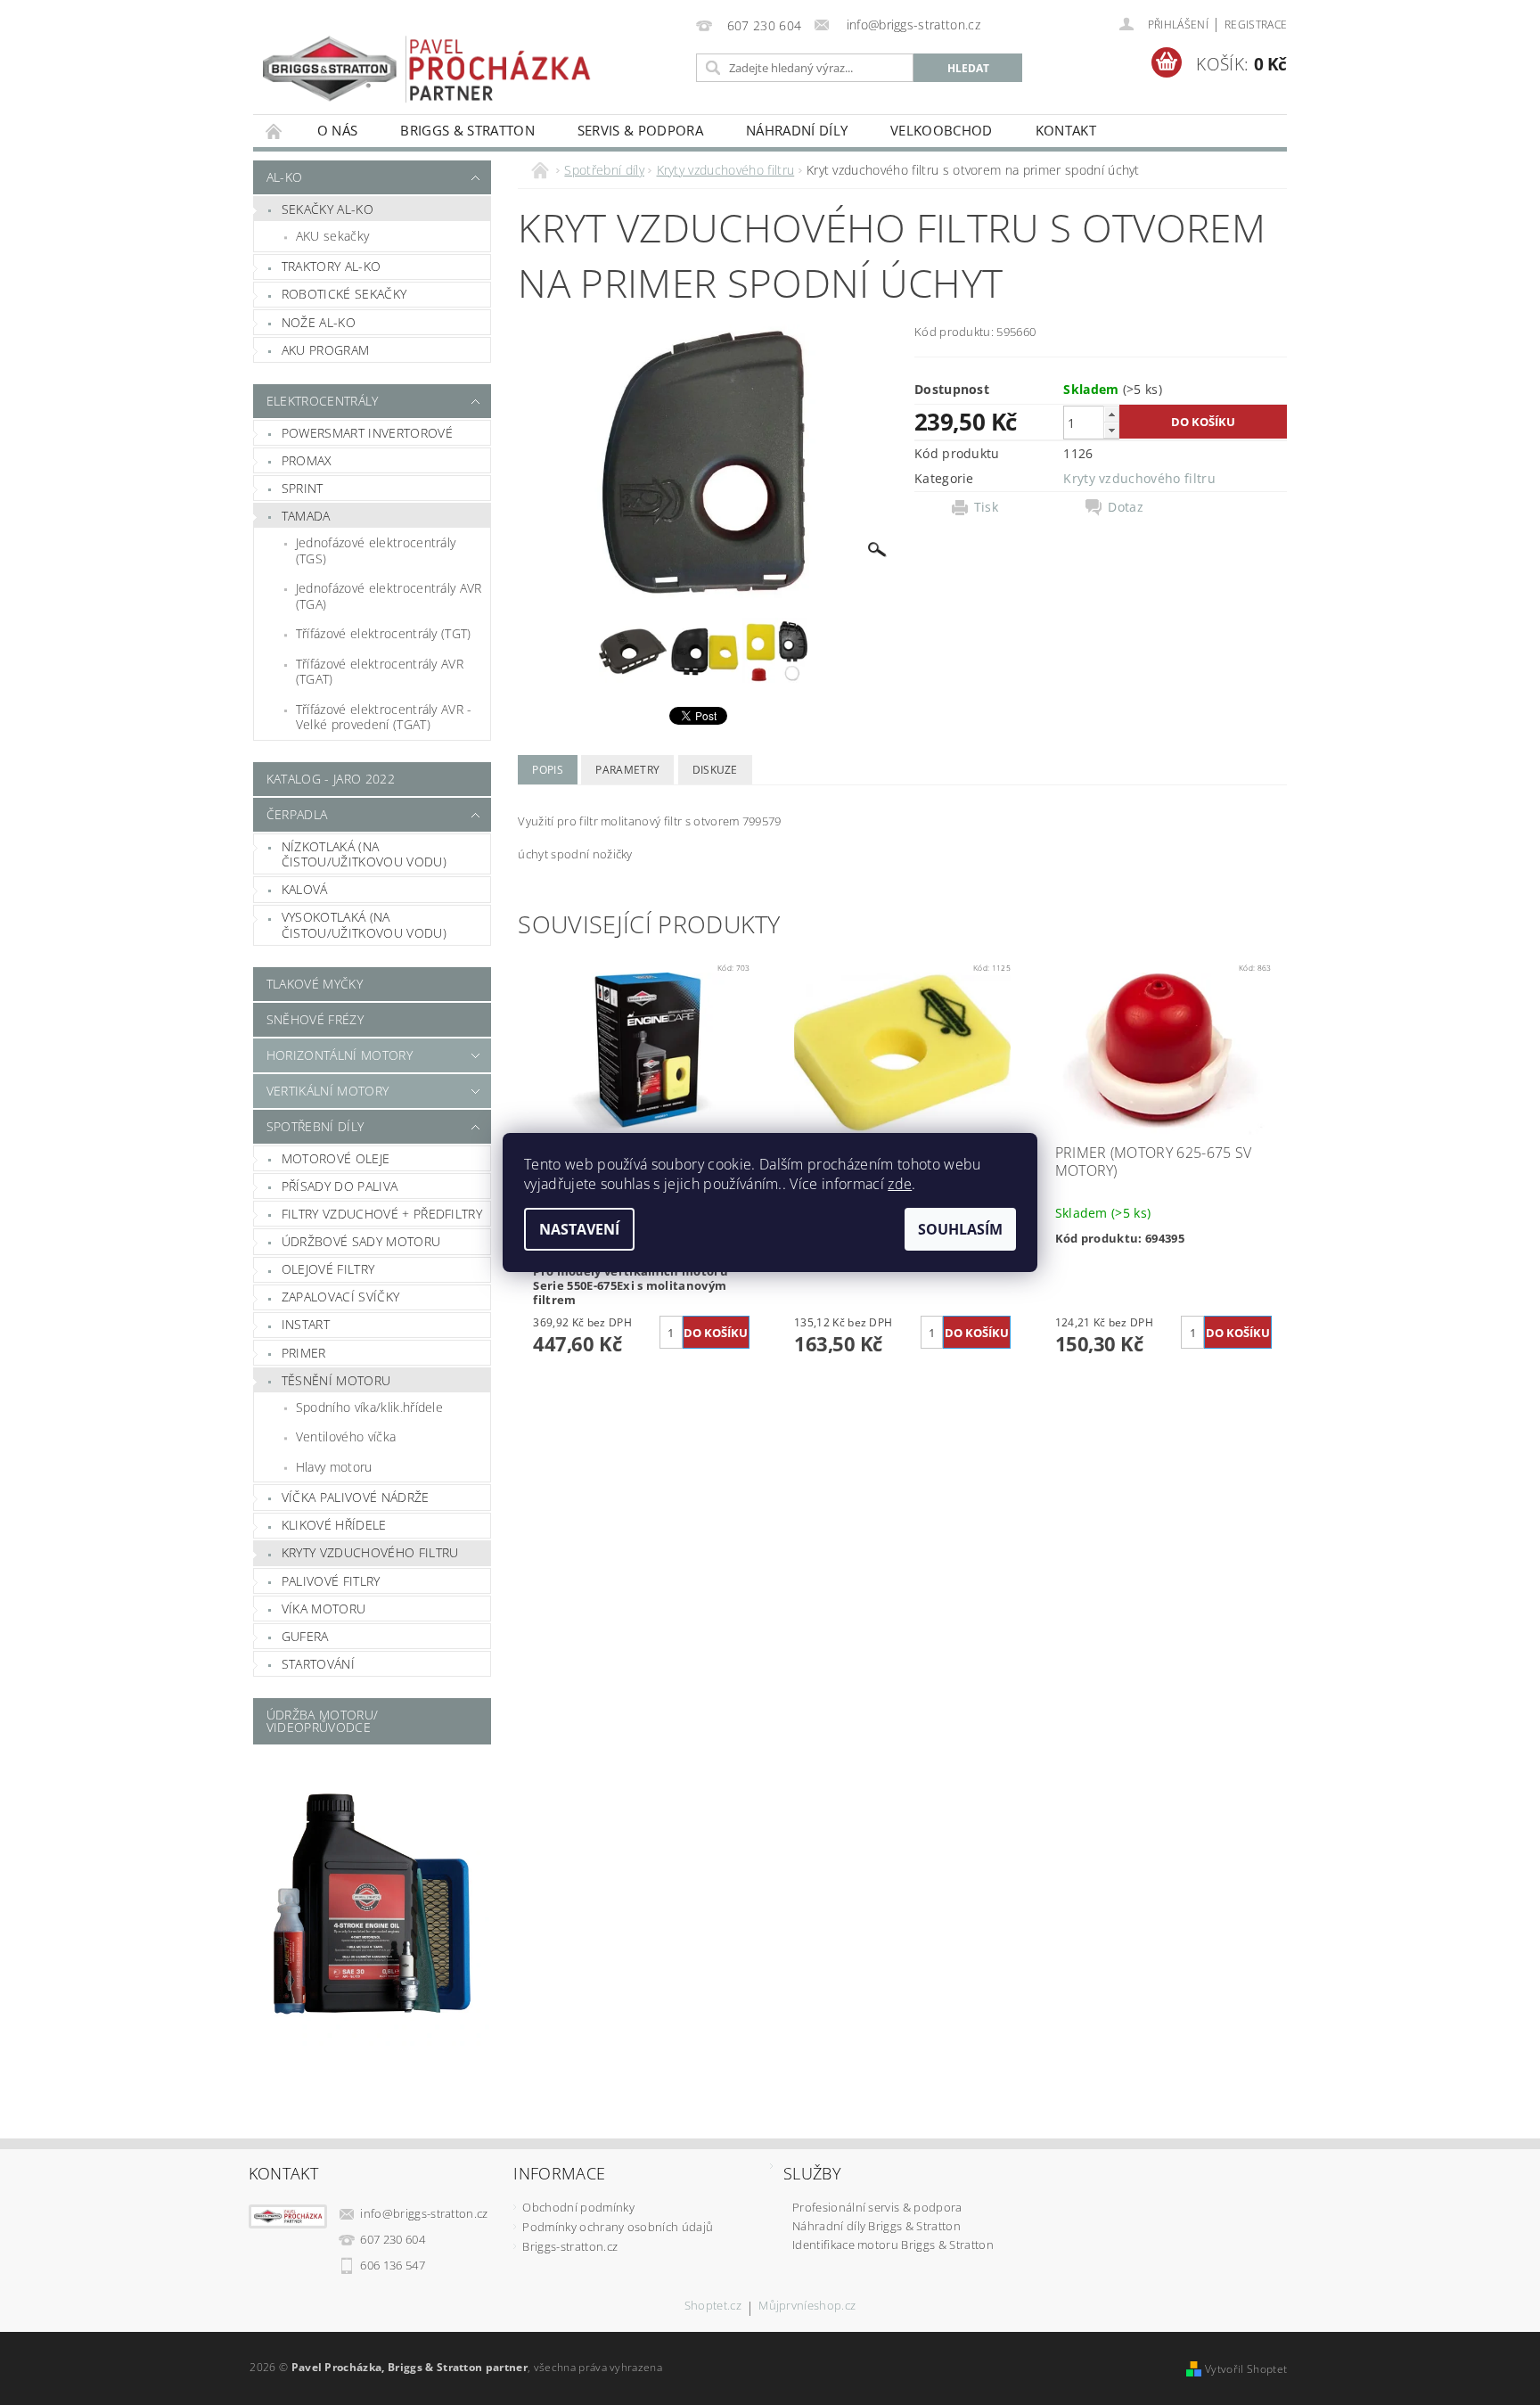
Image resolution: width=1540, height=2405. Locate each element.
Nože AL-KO (319, 322)
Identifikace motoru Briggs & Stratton (893, 2245)
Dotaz (1126, 507)
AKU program (326, 350)
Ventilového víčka (346, 1436)
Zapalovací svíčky (340, 1297)
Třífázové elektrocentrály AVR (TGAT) (380, 672)
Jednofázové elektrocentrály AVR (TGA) (389, 596)
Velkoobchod (942, 130)
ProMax (307, 460)
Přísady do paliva (340, 1186)
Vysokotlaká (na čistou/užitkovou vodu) (364, 925)
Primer (304, 1353)
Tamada (306, 516)
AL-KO (285, 177)
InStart (306, 1324)
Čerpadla (297, 814)
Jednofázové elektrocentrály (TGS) (376, 550)
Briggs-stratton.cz (570, 2246)
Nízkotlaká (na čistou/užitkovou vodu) (364, 854)
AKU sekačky (333, 236)
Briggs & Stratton (467, 130)
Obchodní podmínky (578, 2207)
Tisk (986, 507)
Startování (318, 1664)
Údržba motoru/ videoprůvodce (322, 1721)
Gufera (305, 1636)
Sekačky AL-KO (328, 209)
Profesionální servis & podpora (877, 2207)
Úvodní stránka (274, 131)
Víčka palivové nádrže (356, 1497)
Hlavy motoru (334, 1467)
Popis (548, 770)
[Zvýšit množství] (1111, 414)
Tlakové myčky (315, 984)
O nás (338, 130)
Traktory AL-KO (331, 266)
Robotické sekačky (344, 294)
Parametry (627, 770)
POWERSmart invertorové (367, 433)
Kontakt (1066, 130)
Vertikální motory (328, 1091)
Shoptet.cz (713, 2307)
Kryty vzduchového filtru (370, 1552)
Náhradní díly (797, 130)
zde (900, 1184)
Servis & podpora (640, 130)
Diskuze (715, 770)
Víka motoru (324, 1609)
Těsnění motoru (336, 1380)
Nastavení (579, 1229)
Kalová (305, 889)
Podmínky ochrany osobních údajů (618, 2227)
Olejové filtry (328, 1269)
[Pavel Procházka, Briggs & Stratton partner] (427, 57)
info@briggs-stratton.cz (424, 2213)
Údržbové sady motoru (361, 1241)
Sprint (303, 488)
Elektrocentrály (323, 401)
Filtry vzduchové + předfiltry (382, 1214)
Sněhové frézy (315, 1019)
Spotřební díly (315, 1126)
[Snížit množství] (1111, 430)
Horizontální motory (340, 1055)
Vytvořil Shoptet (1246, 2369)
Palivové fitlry (331, 1581)
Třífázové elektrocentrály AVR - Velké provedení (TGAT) (384, 717)
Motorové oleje (336, 1158)
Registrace (1256, 25)
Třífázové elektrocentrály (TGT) (384, 633)
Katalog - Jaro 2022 (331, 779)
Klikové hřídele (334, 1525)
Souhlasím (960, 1229)
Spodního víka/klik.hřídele (369, 1407)
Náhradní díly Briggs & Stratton (876, 2226)
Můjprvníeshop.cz (807, 2307)
